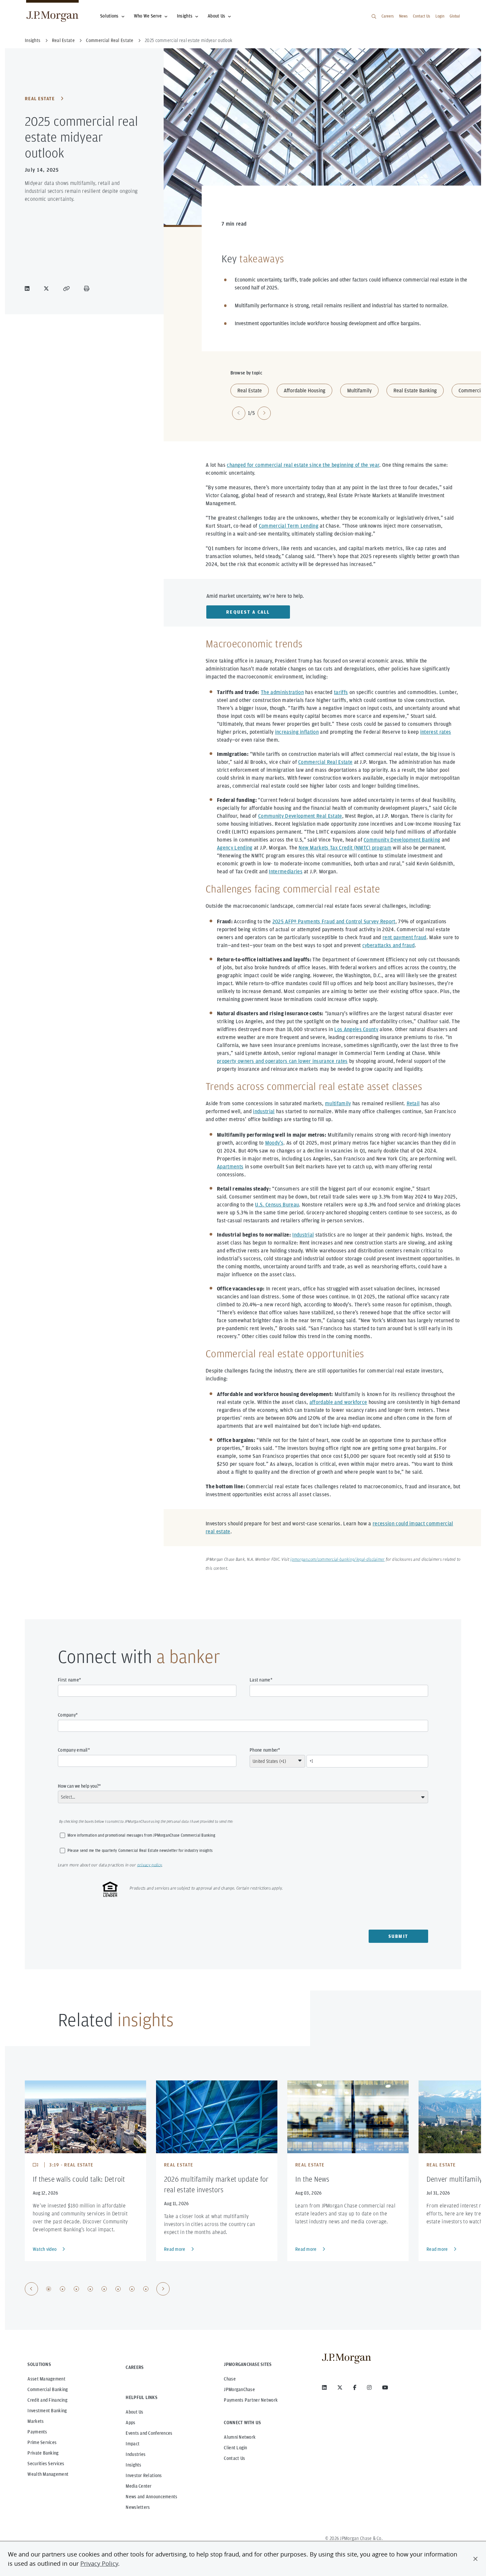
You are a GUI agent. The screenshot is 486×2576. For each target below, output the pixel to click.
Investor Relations (144, 2475)
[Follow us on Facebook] (355, 2387)
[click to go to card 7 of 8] (132, 2289)
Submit (399, 1936)
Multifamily (359, 391)
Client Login (235, 2448)
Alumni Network (240, 2437)
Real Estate (40, 99)
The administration (282, 692)
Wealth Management (48, 2474)
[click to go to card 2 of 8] (62, 2289)
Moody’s (274, 1143)
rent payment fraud (405, 937)
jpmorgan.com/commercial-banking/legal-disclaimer (337, 1560)
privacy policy (149, 1865)
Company (67, 1715)
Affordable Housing (304, 391)
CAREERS (135, 2367)
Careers (388, 16)
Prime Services (42, 2442)
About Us (216, 16)
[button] (475, 2559)
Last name (260, 1680)
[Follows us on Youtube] (385, 2387)
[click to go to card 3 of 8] (76, 2289)
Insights (185, 16)
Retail (413, 1103)
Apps (130, 2423)
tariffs (341, 692)
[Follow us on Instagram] (369, 2387)
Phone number (264, 1750)
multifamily (338, 1103)
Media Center (139, 2486)
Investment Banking (47, 2411)
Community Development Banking (402, 840)
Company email (73, 1750)
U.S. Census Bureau (277, 1205)
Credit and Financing (47, 2400)
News (403, 16)
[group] (97, 2289)
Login (440, 16)
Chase (230, 2379)
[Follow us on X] (340, 2387)
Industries (136, 2454)
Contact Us (422, 16)
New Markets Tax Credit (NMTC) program (345, 848)
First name (68, 1680)
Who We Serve (148, 16)
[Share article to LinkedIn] (28, 288)
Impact (133, 2444)
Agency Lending (235, 848)
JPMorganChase (239, 2389)
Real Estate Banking (415, 391)
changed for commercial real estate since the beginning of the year (303, 465)
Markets (36, 2421)
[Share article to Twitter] (48, 288)
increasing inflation (297, 732)
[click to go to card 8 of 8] (146, 2289)
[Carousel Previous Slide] (31, 2289)
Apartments (230, 1167)
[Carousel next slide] (264, 413)
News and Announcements (151, 2497)
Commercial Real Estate (325, 762)
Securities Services (46, 2464)
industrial (264, 1111)
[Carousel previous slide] (239, 413)
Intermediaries (285, 872)
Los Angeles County (356, 1029)
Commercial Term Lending (289, 526)
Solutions (109, 16)
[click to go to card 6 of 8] (118, 2289)
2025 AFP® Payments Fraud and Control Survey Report (334, 921)
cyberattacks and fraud (388, 945)
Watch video (45, 2249)
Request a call (248, 612)
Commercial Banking (48, 2389)
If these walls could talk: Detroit (79, 2179)
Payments (37, 2432)
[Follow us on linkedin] (324, 2387)
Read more (175, 2249)
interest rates (436, 732)
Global (455, 16)
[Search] (374, 17)
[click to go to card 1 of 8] (49, 2289)
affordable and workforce (338, 1402)
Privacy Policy (99, 2563)
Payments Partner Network (251, 2400)
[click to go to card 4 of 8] (90, 2289)
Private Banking (43, 2453)
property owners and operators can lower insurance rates (282, 1061)
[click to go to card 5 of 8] (104, 2289)
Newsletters (138, 2507)
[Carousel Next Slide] (163, 2289)
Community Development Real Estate (300, 816)
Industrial (303, 1235)
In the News (312, 2179)
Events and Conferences (149, 2433)
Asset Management (46, 2379)
